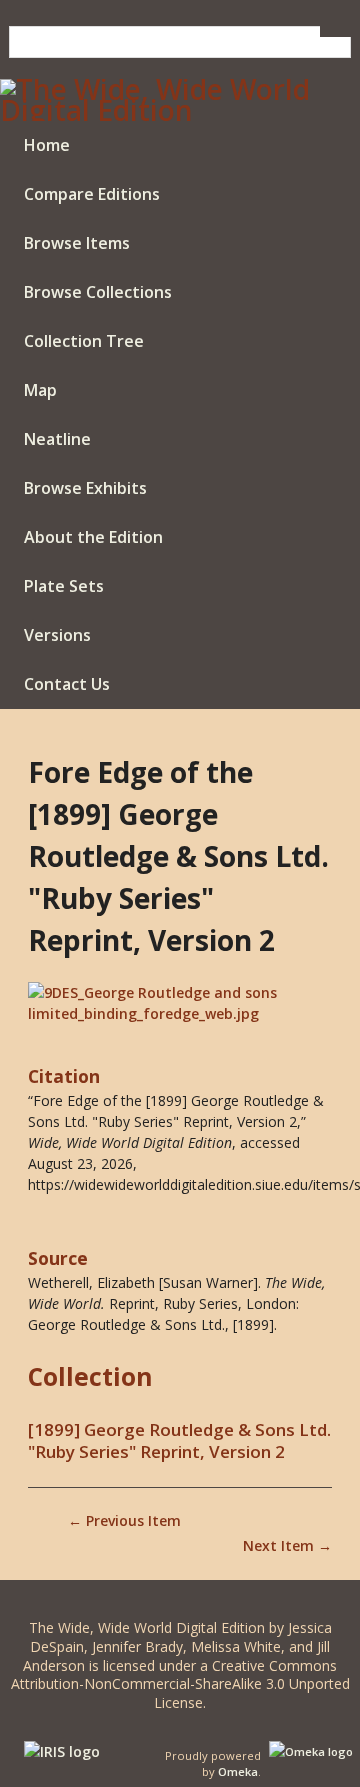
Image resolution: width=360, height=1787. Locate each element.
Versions (57, 635)
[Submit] (336, 31)
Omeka (238, 1771)
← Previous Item (124, 1520)
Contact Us (67, 684)
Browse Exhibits (85, 488)
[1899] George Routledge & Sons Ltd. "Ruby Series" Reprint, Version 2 (179, 1441)
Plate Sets (64, 586)
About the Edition (93, 537)
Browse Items (77, 243)
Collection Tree (84, 341)
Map (40, 390)
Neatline (57, 439)
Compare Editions (92, 194)
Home (47, 145)
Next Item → (287, 1545)
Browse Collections (98, 292)
